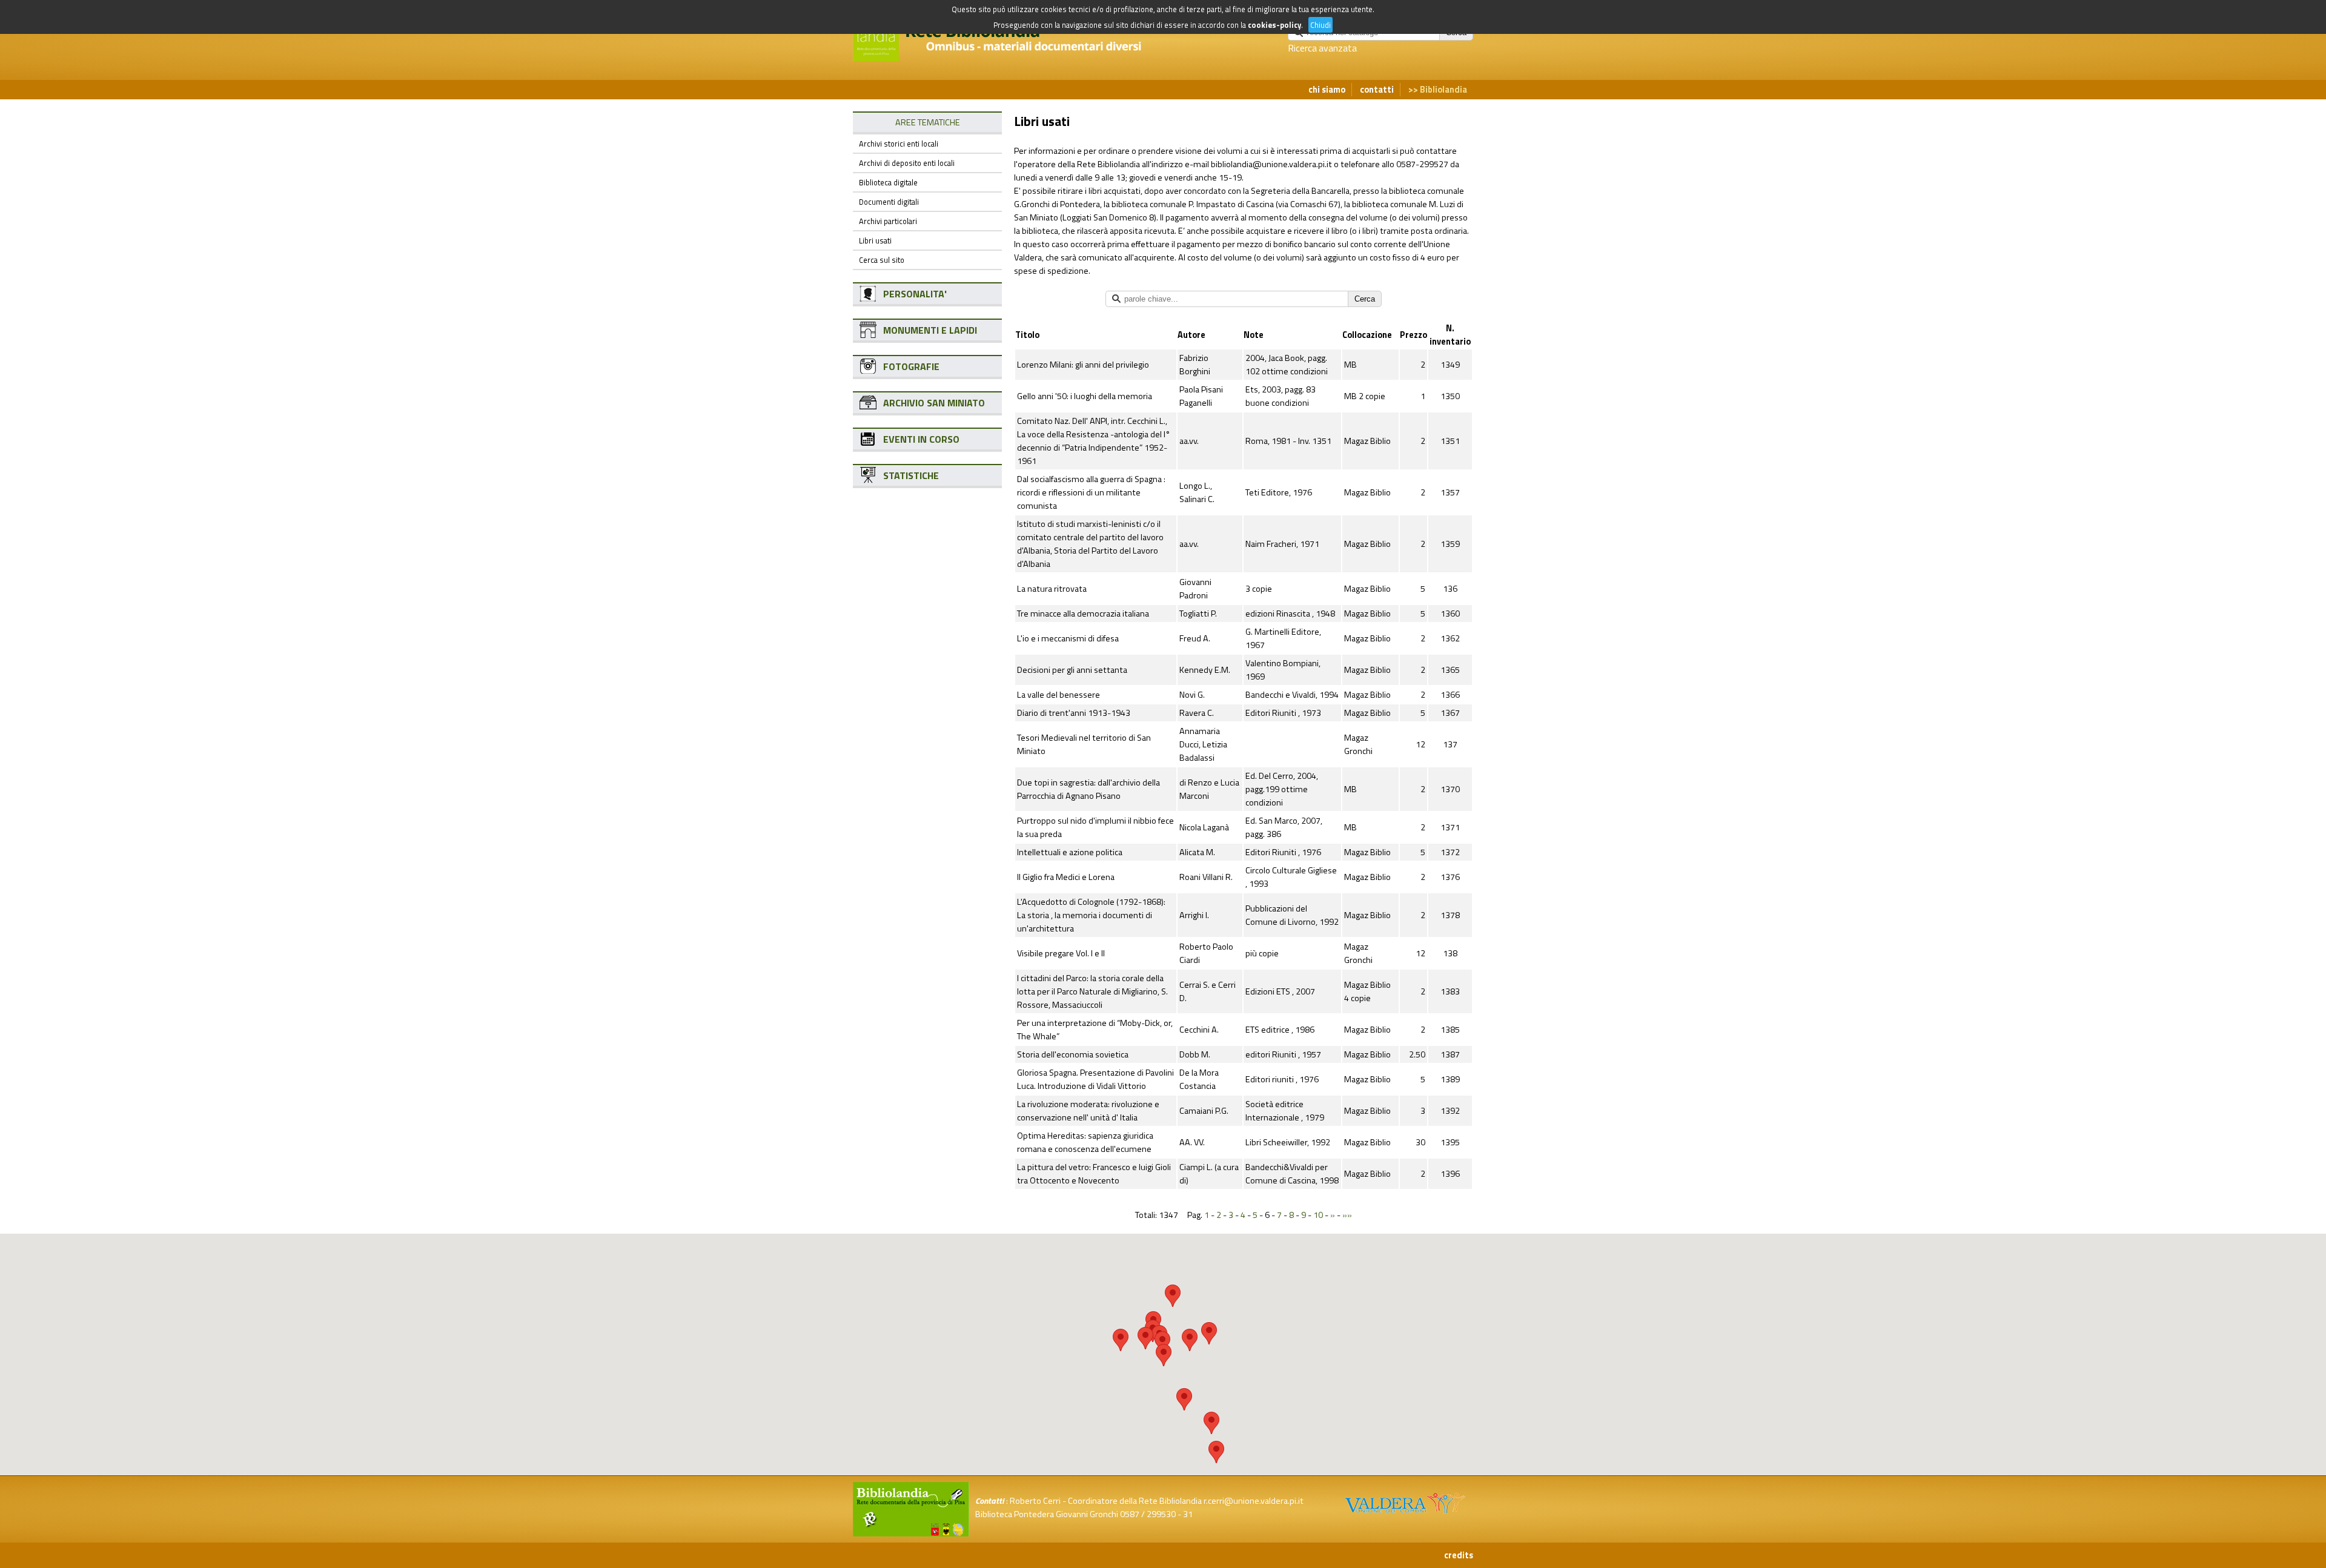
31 (1188, 1514)
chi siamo (1327, 90)
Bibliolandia (1443, 90)
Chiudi (1320, 25)
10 (1318, 1215)
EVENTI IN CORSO (921, 439)
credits (1459, 1555)
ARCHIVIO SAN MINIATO (934, 403)
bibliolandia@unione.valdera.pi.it (1271, 164)
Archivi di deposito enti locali (907, 163)
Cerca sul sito (882, 260)
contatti (1377, 90)
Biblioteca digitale (888, 182)
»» (1347, 1215)
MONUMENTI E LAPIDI (930, 330)
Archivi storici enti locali (899, 144)
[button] (1173, 1296)
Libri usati (875, 240)
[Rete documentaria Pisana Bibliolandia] (1008, 55)
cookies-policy (1274, 25)
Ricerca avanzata (1322, 48)
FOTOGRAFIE (911, 366)
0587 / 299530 (1148, 1514)
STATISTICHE (911, 475)
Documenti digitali (889, 202)
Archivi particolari (888, 221)
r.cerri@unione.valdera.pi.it (1254, 1501)
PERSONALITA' (915, 294)
